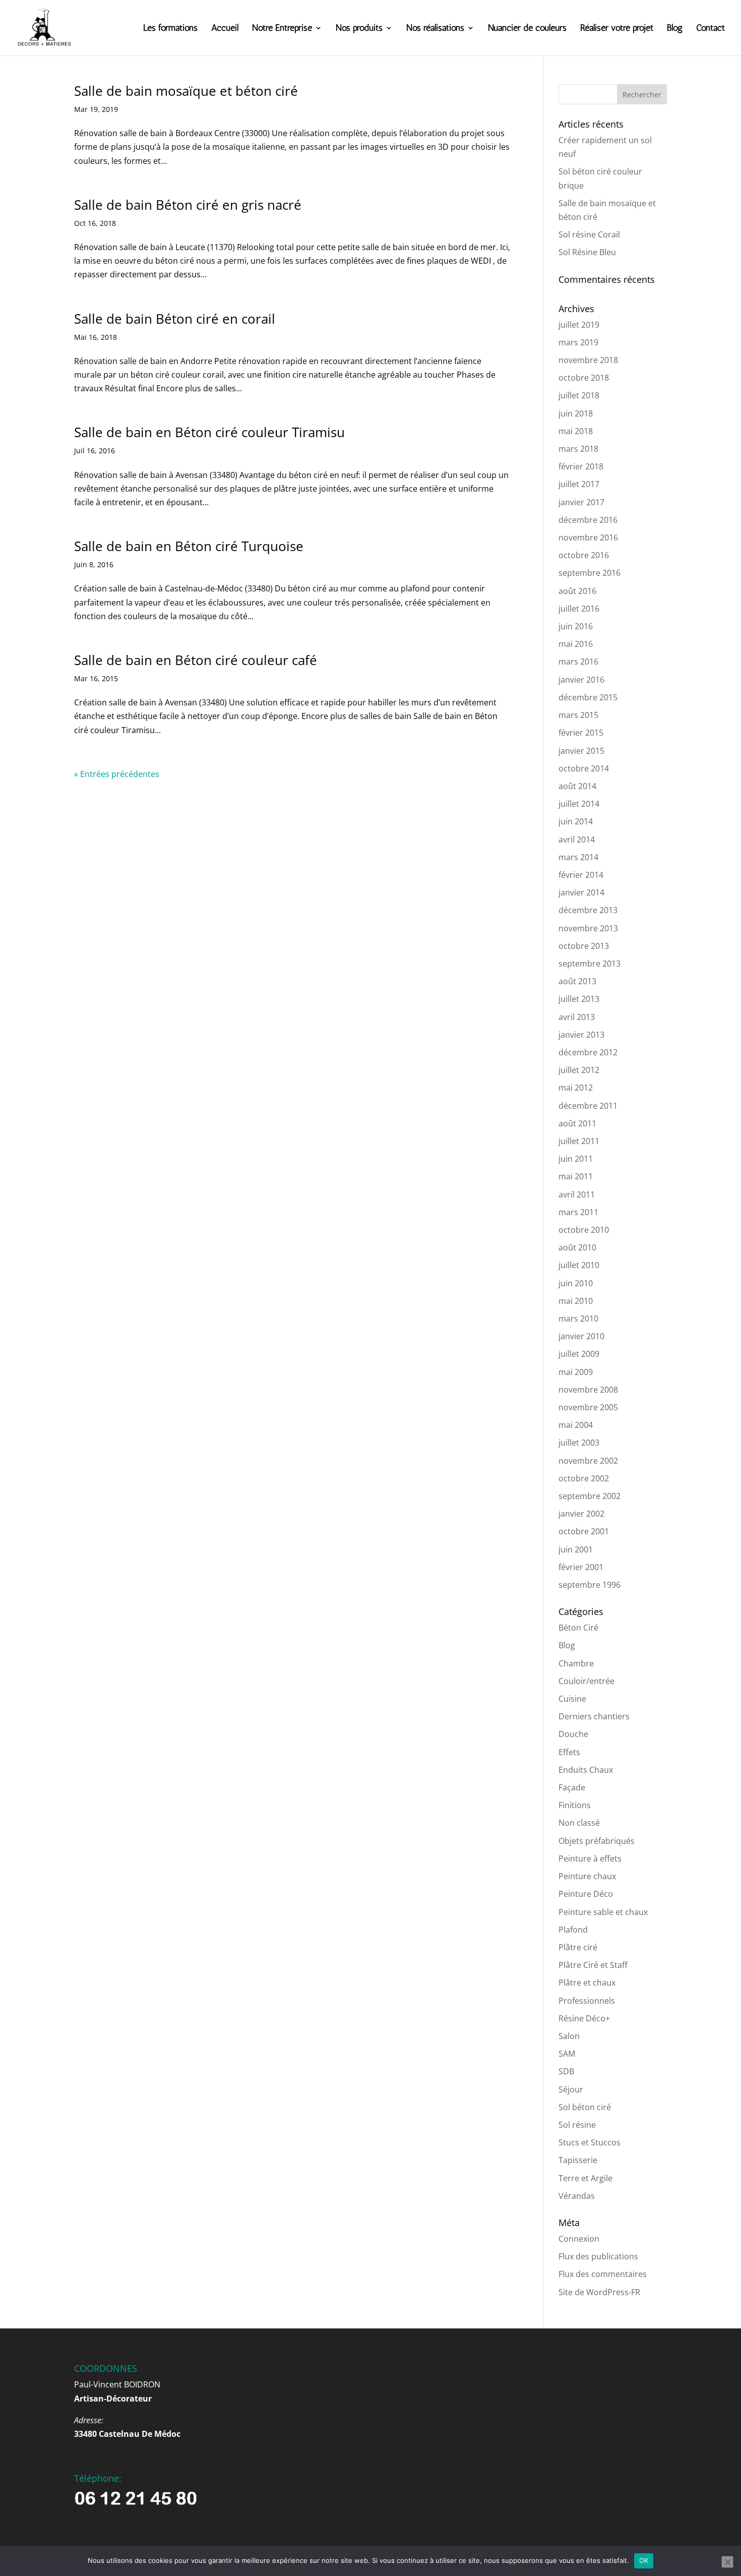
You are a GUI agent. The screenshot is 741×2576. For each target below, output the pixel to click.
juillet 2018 (579, 395)
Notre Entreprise (282, 29)
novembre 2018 (588, 360)
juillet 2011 (579, 1141)
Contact (711, 29)
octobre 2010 (584, 1230)
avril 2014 (577, 840)
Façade (572, 1787)
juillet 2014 (579, 804)
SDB (566, 2071)
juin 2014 (576, 821)
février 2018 (581, 466)
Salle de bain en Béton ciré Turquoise (189, 546)
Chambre (576, 1663)
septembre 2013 (590, 964)
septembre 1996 (590, 1585)
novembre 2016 (588, 537)
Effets (569, 1752)
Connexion (579, 2239)
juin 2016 (576, 626)
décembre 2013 (588, 910)
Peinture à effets (590, 1859)
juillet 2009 (579, 1354)
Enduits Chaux (586, 1770)
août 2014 (577, 786)
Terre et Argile (585, 2178)
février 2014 (581, 875)
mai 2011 (576, 1176)
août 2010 (577, 1247)
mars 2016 (578, 662)
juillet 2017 (579, 484)
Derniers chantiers (594, 1716)
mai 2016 (576, 644)
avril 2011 (577, 1194)
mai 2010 (576, 1301)
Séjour (571, 2089)
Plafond (573, 1930)
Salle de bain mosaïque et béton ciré (186, 91)
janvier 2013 (581, 1035)
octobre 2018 (584, 378)
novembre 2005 (588, 1407)
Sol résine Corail (589, 234)
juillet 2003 (579, 1443)
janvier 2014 (581, 892)
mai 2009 (576, 1372)
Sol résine (577, 2125)
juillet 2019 (579, 325)
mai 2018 (576, 431)
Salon (569, 2036)
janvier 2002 (581, 1514)
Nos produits (359, 29)
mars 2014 (578, 857)
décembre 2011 (588, 1106)
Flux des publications (598, 2256)
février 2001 (581, 1567)
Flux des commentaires (603, 2274)
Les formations (170, 29)
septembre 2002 (590, 1496)
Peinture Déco (586, 1894)
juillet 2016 (579, 609)
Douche (573, 1734)
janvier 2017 (581, 502)
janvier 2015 (581, 751)
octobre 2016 (584, 555)
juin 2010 (576, 1283)
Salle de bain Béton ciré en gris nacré (188, 205)
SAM (567, 2054)
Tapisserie (578, 2160)
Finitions (575, 1805)
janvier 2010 (581, 1336)
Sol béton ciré (585, 2107)
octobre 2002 (584, 1478)
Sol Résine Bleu (587, 252)
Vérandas (577, 2196)
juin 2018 (576, 413)
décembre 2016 (588, 520)
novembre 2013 (588, 928)
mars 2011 (578, 1212)
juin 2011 (576, 1159)
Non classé (579, 1823)
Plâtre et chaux (587, 1983)
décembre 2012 (588, 1052)
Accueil (225, 29)
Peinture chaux (587, 1876)
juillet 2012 (579, 1070)
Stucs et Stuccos (590, 2142)
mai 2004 (576, 1425)
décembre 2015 (588, 697)
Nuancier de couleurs (527, 29)
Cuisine (572, 1699)
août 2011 (577, 1123)
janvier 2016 (581, 680)
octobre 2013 (584, 946)
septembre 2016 (590, 573)
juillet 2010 (579, 1265)
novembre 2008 (588, 1390)
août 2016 (577, 591)
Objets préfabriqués (597, 1841)
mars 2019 (578, 342)
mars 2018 (578, 449)
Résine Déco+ (584, 2018)
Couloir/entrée (586, 1681)
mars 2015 (578, 715)
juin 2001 (576, 1549)
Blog (675, 29)
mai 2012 (576, 1088)
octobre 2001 (584, 1531)
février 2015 (581, 733)
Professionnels (587, 2001)
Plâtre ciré (578, 1947)
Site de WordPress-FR (599, 2292)
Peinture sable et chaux (603, 1912)
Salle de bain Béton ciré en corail (175, 319)
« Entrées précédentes (117, 774)
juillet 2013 (579, 999)
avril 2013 (577, 1017)
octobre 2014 (584, 768)
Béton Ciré (578, 1628)
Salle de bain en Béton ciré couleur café (196, 660)
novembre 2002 (588, 1461)
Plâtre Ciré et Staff (593, 1965)
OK (644, 2560)
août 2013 (577, 981)
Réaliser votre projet (617, 29)
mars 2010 (578, 1319)
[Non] (727, 2562)
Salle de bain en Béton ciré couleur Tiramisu (209, 432)
